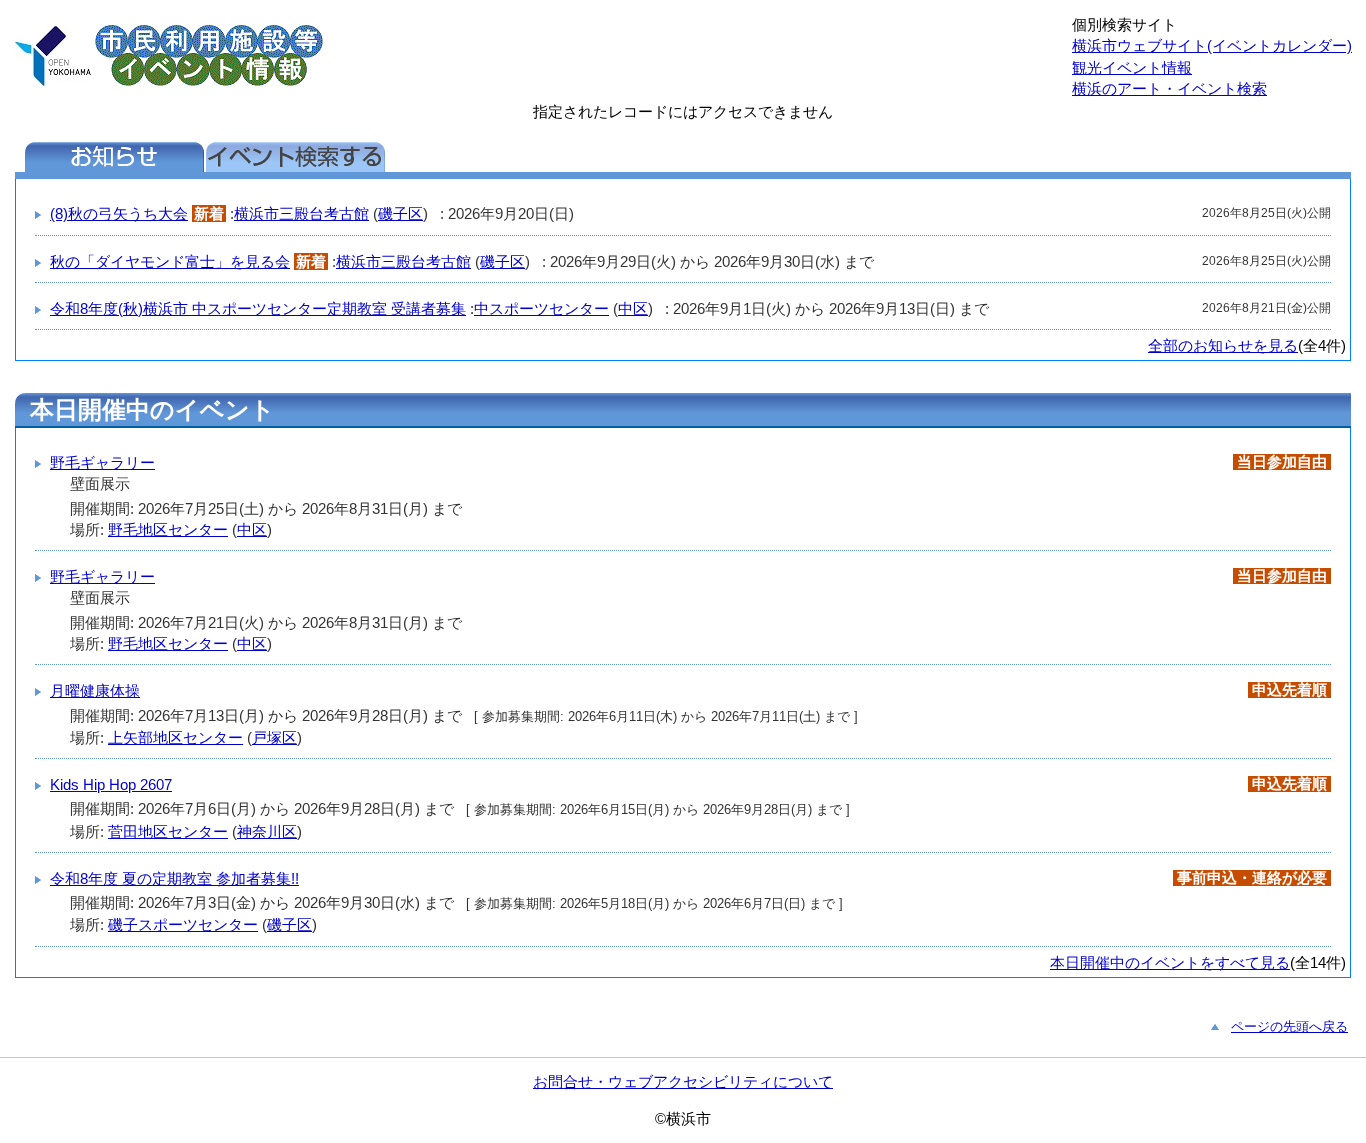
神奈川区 (267, 831)
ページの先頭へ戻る (1289, 1026)
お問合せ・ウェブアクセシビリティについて (683, 1081)
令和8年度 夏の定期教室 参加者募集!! (174, 878)
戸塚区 (274, 737)
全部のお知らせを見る (1223, 345)
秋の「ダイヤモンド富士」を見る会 (170, 261)
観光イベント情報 (1132, 67)
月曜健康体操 (95, 690)
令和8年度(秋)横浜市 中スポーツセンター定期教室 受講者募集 (258, 308)
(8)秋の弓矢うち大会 (119, 213)
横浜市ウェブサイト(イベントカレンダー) (1212, 45)
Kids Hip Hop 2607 (111, 784)
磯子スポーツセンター (183, 924)
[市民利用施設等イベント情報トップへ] (53, 80)
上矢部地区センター (175, 737)
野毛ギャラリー (102, 462)
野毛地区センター (168, 529)
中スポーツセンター (541, 308)
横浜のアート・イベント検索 (1169, 88)
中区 (633, 308)
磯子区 (400, 213)
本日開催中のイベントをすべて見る (1170, 962)
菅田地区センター (168, 831)
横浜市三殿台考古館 (301, 213)
